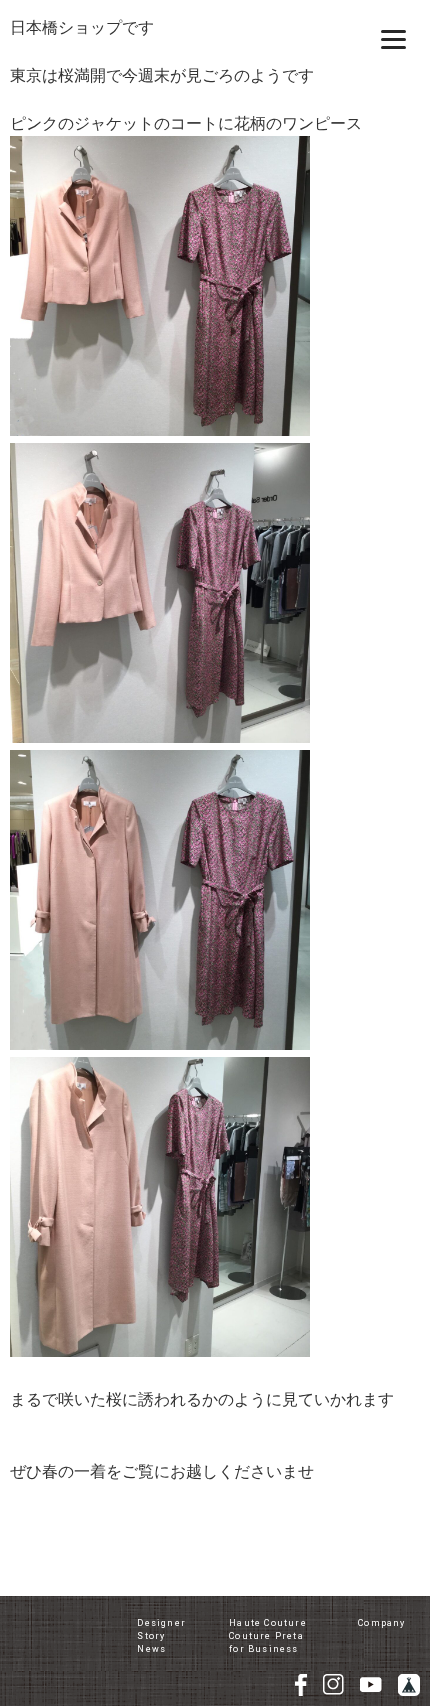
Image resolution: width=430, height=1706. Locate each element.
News (151, 1649)
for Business (263, 1649)
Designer (161, 1623)
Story (151, 1636)
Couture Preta (266, 1636)
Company (381, 1623)
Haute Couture (268, 1623)
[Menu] (393, 37)
